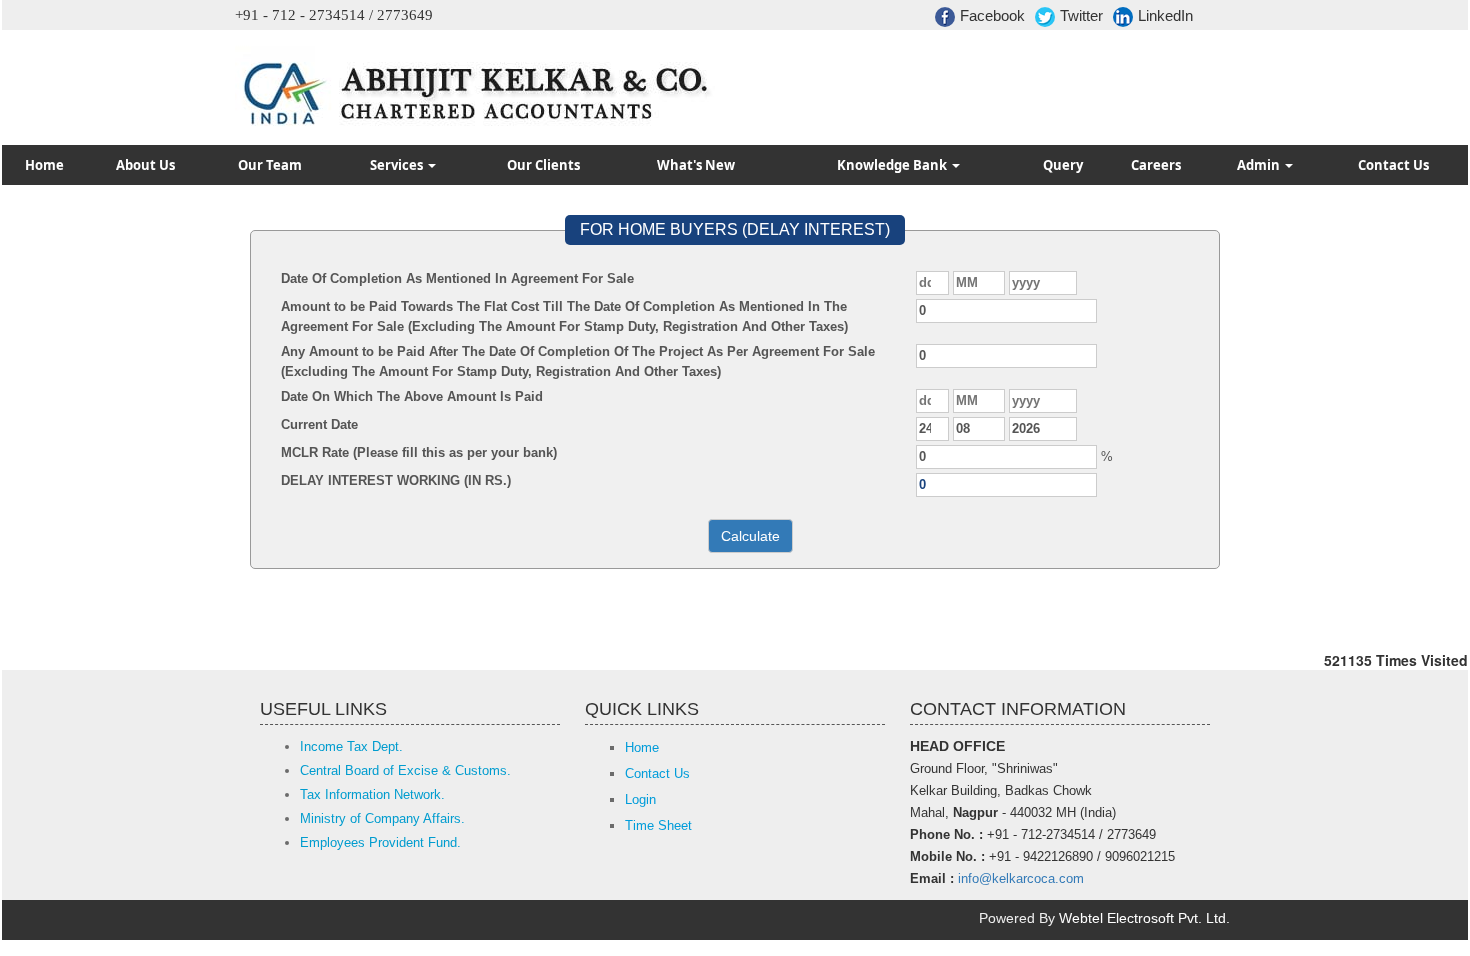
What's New (696, 165)
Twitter (1081, 15)
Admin (1260, 165)
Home (44, 165)
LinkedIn (1165, 15)
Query (1063, 165)
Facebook (992, 15)
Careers (1156, 165)
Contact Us (1393, 165)
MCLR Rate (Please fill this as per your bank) (419, 452)
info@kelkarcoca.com (1021, 878)
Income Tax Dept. (351, 746)
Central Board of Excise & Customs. (405, 770)
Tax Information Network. (372, 794)
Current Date (319, 424)
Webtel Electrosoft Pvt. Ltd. (1144, 918)
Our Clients (543, 165)
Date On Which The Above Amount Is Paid (412, 396)
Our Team (270, 165)
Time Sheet (658, 825)
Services (398, 165)
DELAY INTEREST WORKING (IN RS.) (396, 480)
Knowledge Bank (893, 165)
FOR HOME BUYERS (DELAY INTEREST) (735, 229)
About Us (145, 165)
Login (640, 799)
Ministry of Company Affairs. (382, 818)
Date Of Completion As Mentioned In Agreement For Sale (457, 278)
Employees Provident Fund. (380, 842)
